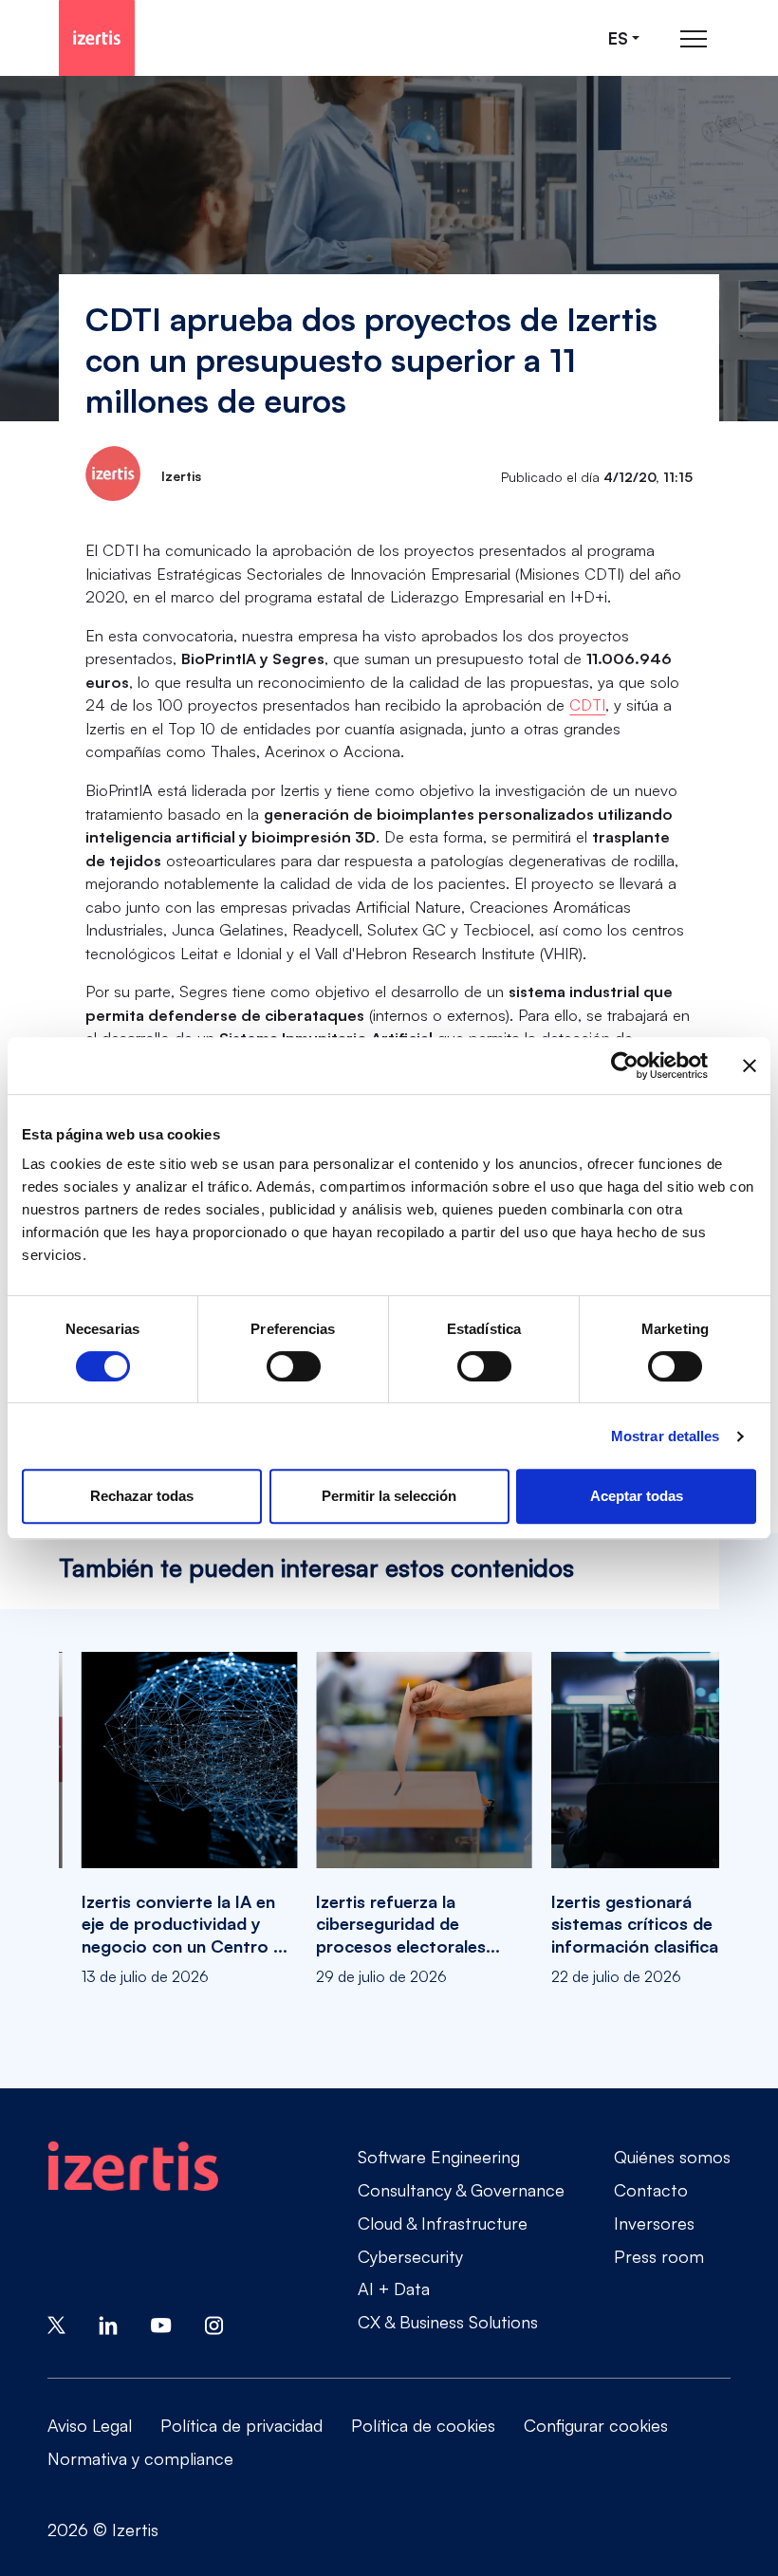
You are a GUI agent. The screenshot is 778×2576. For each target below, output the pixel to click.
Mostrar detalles (666, 1436)
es (618, 38)
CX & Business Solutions (448, 2322)
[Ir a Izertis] (97, 38)
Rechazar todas (142, 1496)
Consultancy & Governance (461, 2190)
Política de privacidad (241, 2425)
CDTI (587, 704)
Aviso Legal (90, 2425)
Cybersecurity (410, 2256)
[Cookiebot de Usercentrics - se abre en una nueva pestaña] (625, 1066)
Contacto (651, 2190)
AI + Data (394, 2289)
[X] (56, 2323)
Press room (659, 2256)
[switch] (294, 1366)
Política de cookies (423, 2425)
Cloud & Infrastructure (443, 2223)
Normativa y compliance (140, 2458)
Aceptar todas (637, 1496)
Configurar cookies (596, 2425)
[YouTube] (161, 2323)
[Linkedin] (108, 2323)
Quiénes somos (672, 2157)
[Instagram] (214, 2323)
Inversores (654, 2223)
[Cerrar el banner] (750, 1066)
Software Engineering (439, 2157)
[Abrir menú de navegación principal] (694, 38)
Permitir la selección (389, 1496)
